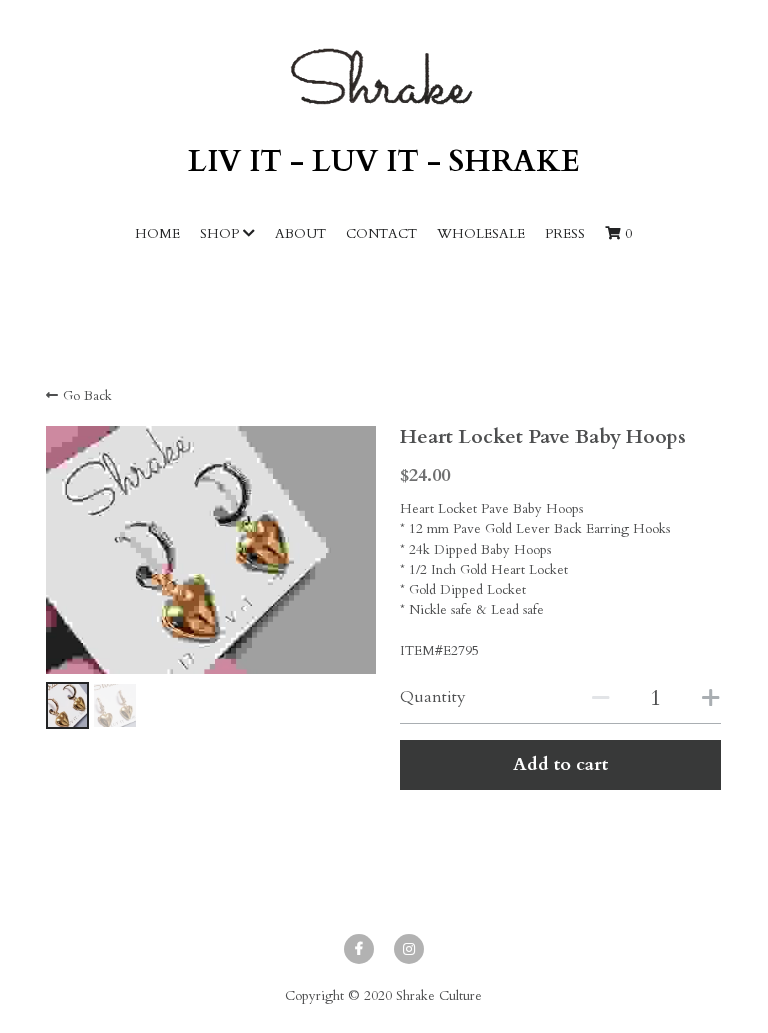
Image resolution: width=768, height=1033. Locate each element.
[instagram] (409, 949)
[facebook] (359, 949)
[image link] (384, 76)
